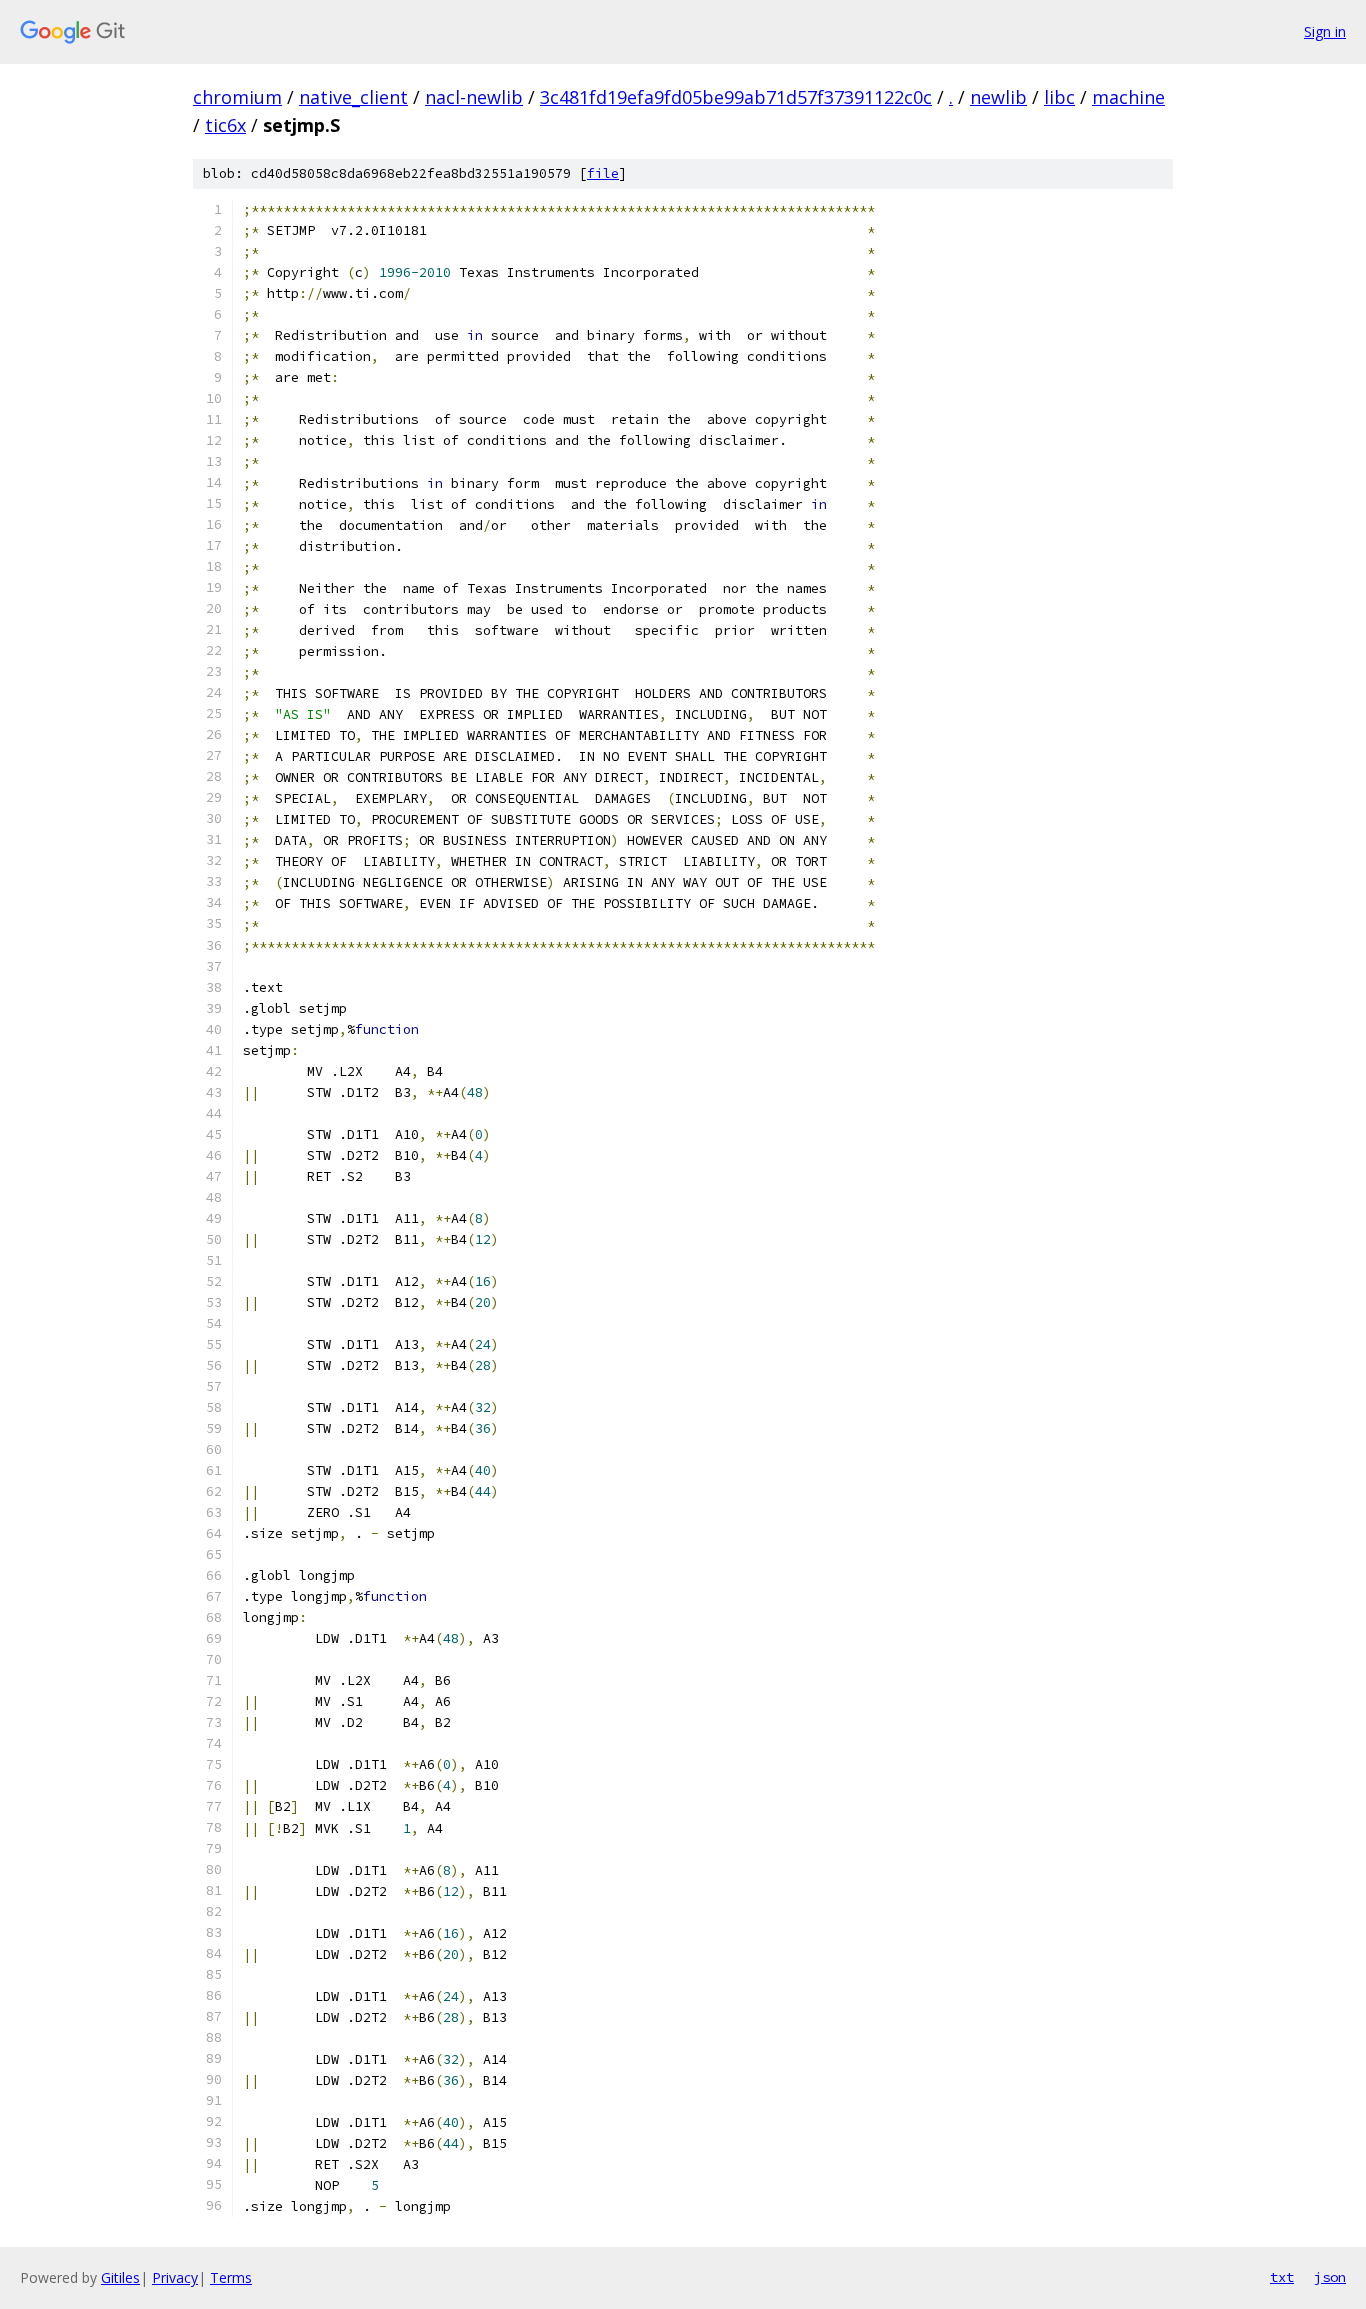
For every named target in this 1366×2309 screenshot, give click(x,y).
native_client (353, 97)
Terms (231, 2277)
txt (1282, 2277)
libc (1059, 97)
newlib (998, 97)
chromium (237, 97)
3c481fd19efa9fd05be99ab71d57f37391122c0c (736, 97)
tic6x (225, 125)
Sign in (1325, 31)
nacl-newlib (474, 97)
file (603, 173)
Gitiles (120, 2277)
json (1330, 2277)
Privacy (175, 2277)
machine (1128, 97)
